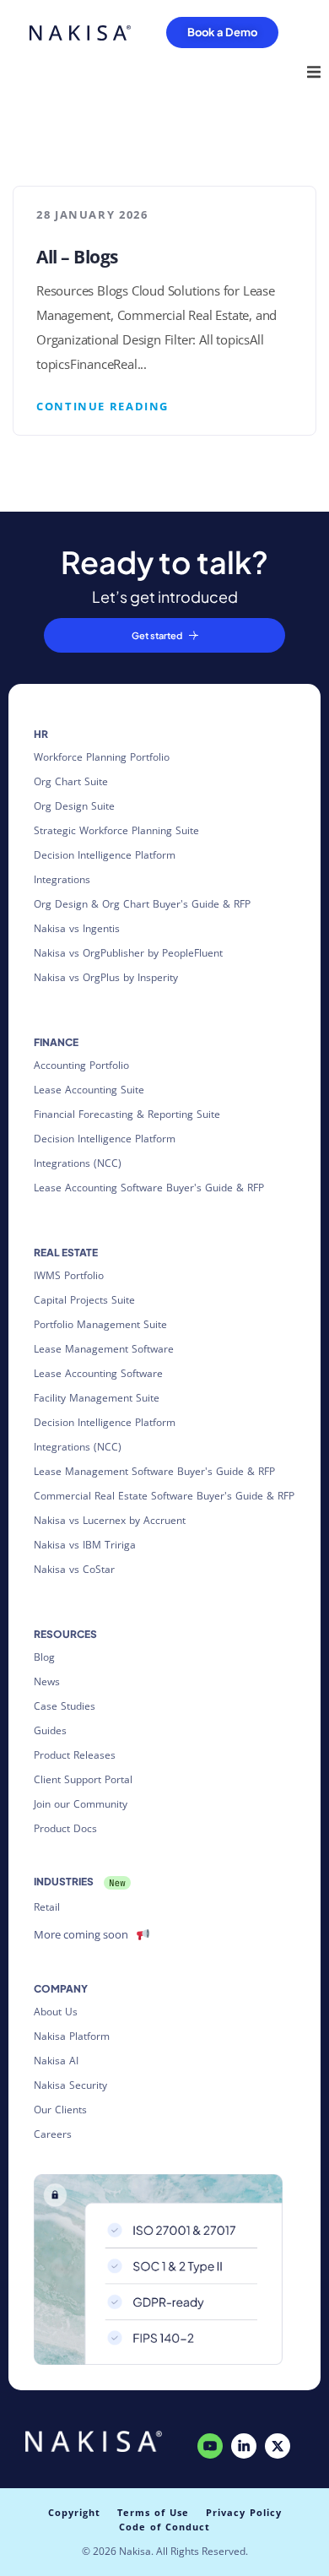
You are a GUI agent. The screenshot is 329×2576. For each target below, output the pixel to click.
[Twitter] (278, 2446)
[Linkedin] (244, 2446)
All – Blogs (77, 257)
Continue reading (102, 407)
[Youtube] (210, 2446)
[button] (314, 72)
